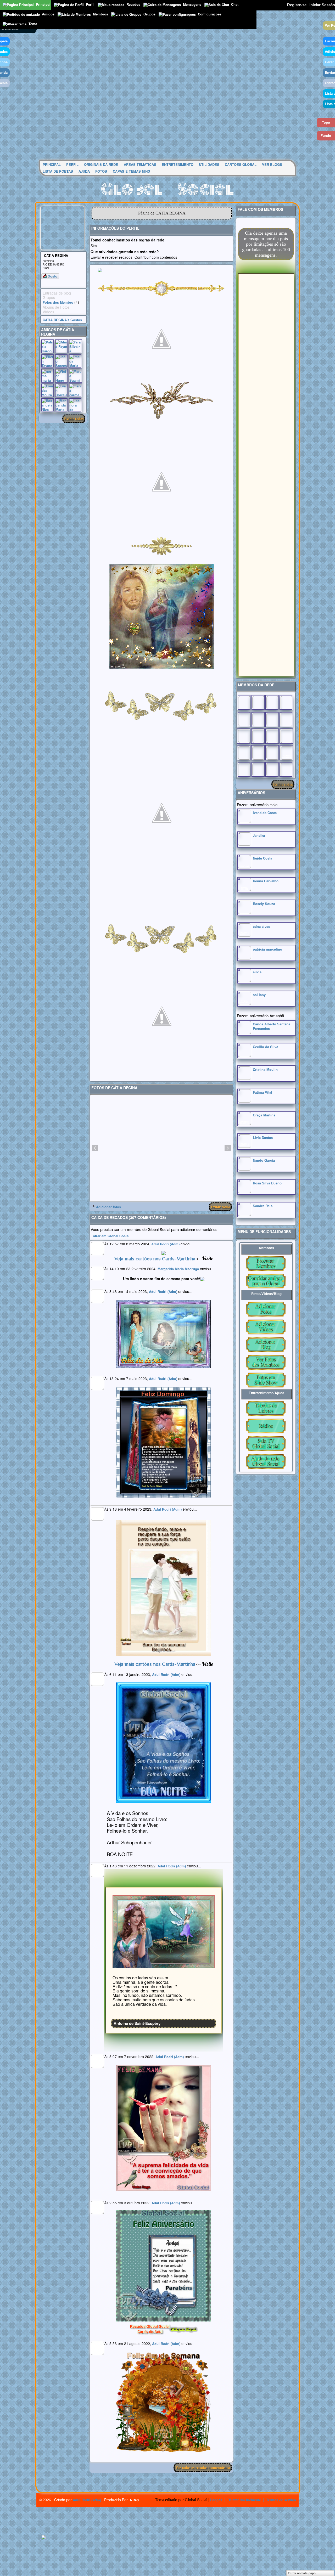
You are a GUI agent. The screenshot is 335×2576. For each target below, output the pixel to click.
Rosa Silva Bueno (267, 1183)
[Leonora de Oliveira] (75, 405)
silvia (257, 972)
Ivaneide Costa (265, 813)
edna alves (261, 926)
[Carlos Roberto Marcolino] (272, 719)
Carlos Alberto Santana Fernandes (272, 1026)
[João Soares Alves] (61, 361)
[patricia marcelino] (244, 958)
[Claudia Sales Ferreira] (244, 736)
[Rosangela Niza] (48, 405)
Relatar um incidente (244, 2500)
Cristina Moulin (265, 1069)
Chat (235, 4)
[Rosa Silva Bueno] (244, 1192)
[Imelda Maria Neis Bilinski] (75, 361)
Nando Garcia (264, 1160)
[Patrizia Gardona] (48, 346)
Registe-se (297, 5)
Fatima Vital (263, 1092)
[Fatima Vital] (244, 1101)
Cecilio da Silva (266, 1047)
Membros (100, 14)
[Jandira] (244, 844)
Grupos (149, 14)
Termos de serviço (281, 2500)
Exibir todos (74, 419)
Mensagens (192, 4)
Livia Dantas (263, 1137)
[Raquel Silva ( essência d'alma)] (286, 703)
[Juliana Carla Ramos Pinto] (258, 736)
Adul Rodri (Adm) (165, 1244)
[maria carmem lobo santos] (75, 390)
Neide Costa (263, 858)
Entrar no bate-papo (302, 2573)
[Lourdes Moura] (48, 390)
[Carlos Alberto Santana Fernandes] (244, 1033)
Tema (33, 24)
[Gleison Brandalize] (258, 753)
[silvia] (244, 981)
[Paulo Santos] (244, 703)
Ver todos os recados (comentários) (203, 2468)
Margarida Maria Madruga (178, 1269)
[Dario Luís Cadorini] (244, 770)
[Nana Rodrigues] (286, 770)
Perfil (90, 4)
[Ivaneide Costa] (244, 821)
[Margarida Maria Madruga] (61, 405)
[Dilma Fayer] (61, 346)
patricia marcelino (267, 949)
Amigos (48, 14)
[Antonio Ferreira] (258, 703)
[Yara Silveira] (75, 346)
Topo (326, 122)
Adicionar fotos (108, 1207)
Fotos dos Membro (58, 302)
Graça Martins (264, 1115)
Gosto (52, 276)
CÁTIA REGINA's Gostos (62, 320)
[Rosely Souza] (244, 913)
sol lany (259, 995)
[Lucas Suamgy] (272, 770)
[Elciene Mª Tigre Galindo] (272, 753)
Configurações (210, 14)
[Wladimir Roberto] (258, 719)
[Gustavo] (286, 719)
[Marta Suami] (75, 376)
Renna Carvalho (266, 881)
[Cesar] (272, 703)
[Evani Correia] (61, 390)
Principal (43, 4)
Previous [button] (95, 1148)
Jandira (259, 835)
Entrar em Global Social (110, 1236)
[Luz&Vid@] (244, 753)
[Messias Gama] (244, 719)
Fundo (326, 135)
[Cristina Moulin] (244, 1078)
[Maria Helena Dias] (272, 736)
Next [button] (228, 1148)
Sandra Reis (263, 1206)
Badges (216, 2500)
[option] (161, 1148)
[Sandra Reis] (244, 1215)
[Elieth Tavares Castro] (48, 361)
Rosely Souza (264, 904)
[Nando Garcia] (244, 1169)
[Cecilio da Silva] (244, 1056)
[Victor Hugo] (61, 376)
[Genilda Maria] (258, 770)
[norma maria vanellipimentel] (48, 376)
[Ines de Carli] (286, 736)
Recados (133, 4)
